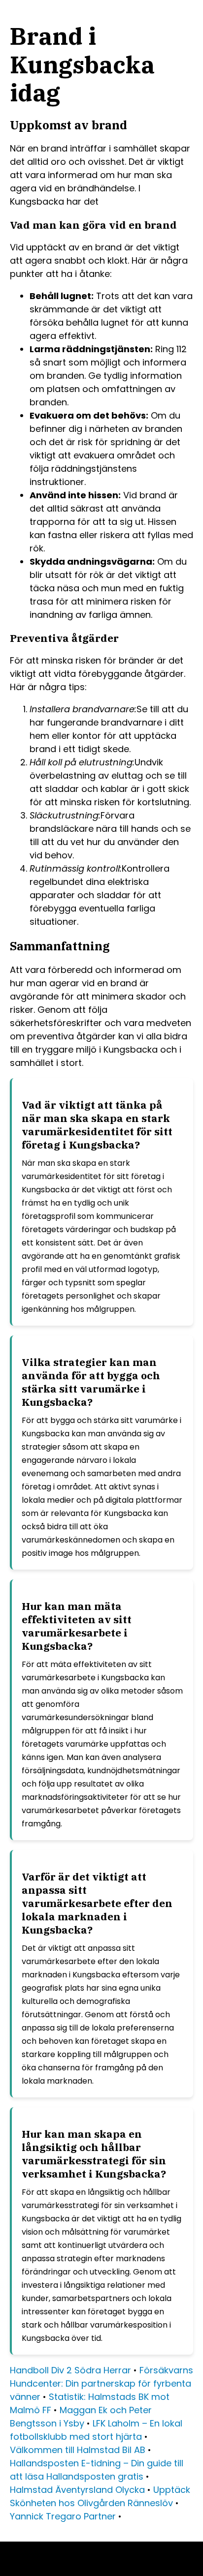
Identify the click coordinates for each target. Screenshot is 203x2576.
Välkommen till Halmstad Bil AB (78, 2450)
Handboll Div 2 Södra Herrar (70, 2370)
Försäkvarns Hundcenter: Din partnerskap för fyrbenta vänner (101, 2383)
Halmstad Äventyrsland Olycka (77, 2490)
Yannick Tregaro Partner (63, 2516)
